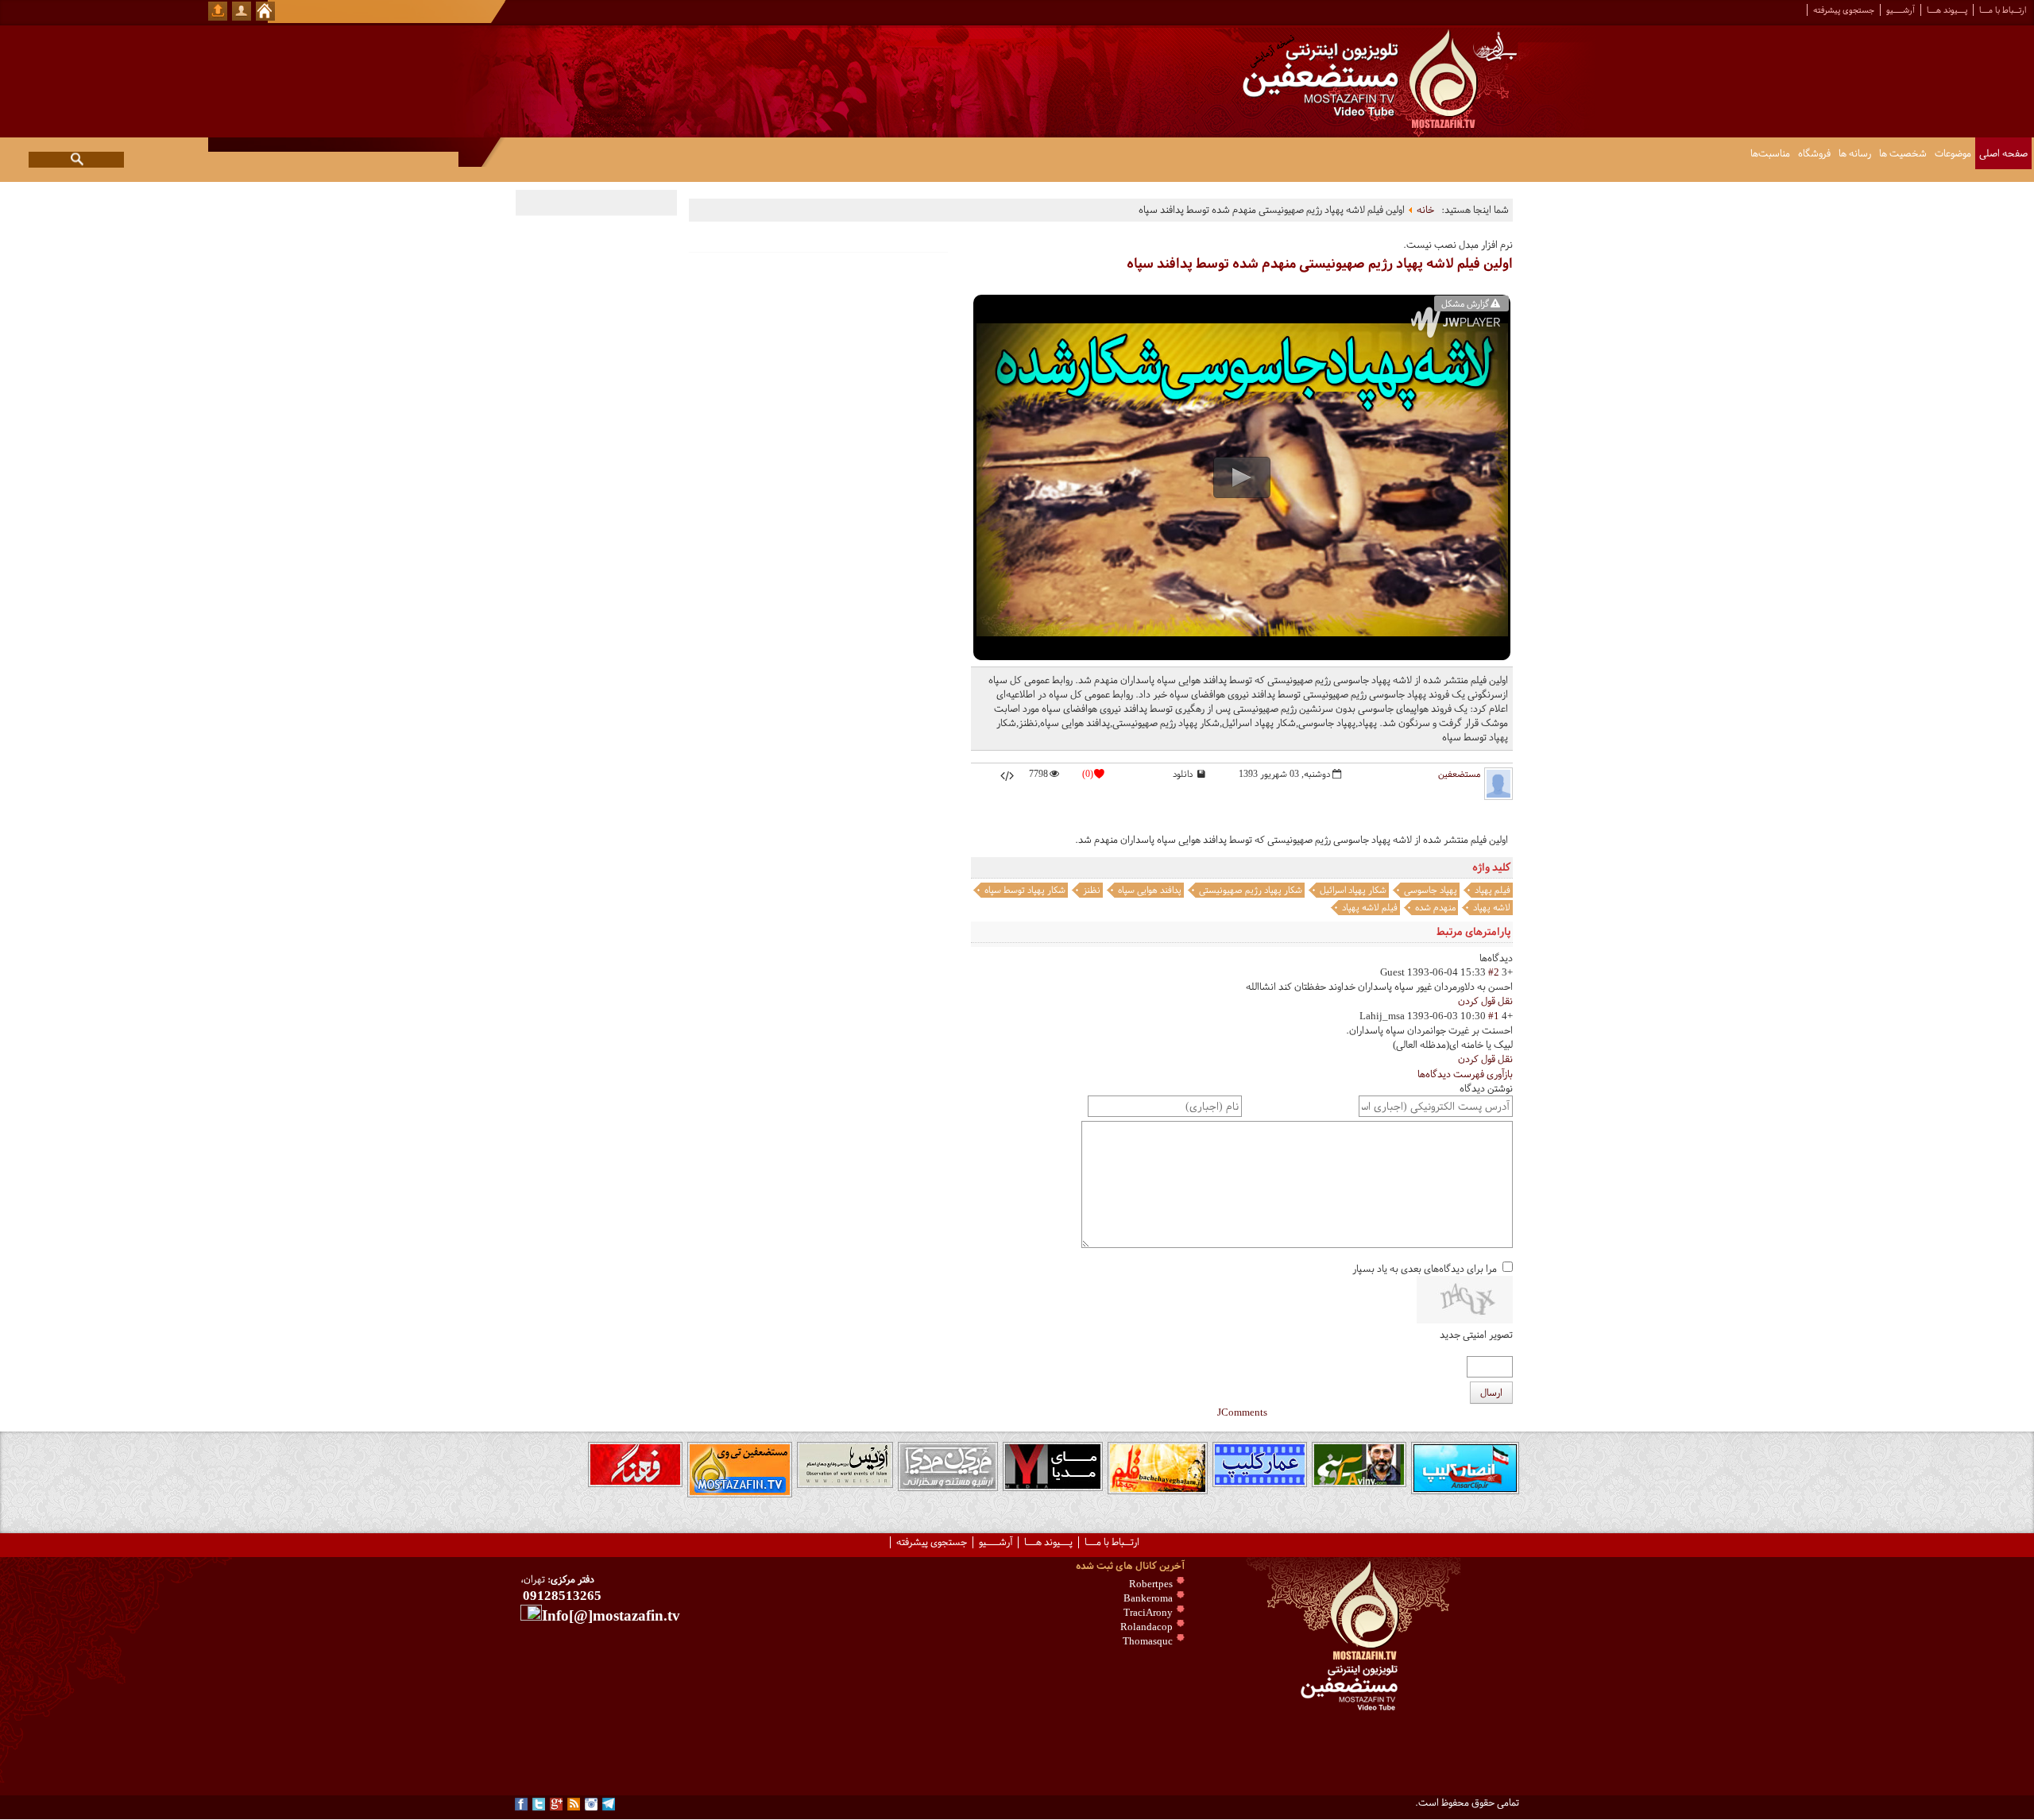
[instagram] (591, 1804)
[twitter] (539, 1804)
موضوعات (1953, 153)
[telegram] (609, 1804)
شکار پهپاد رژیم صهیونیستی (1251, 890)
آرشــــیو (1901, 10)
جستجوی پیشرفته (1844, 10)
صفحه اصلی (2003, 153)
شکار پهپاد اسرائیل (1353, 890)
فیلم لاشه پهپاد (1370, 907)
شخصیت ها (1903, 153)
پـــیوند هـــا (1947, 10)
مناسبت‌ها (1770, 153)
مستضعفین (1459, 774)
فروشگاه (1814, 153)
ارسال (1491, 1393)
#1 (1494, 1016)
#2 (1494, 972)
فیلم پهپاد (1493, 890)
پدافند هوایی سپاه (1150, 890)
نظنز (1092, 890)
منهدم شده (1435, 907)
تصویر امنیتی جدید (1476, 1335)
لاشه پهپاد (1492, 907)
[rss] (574, 1804)
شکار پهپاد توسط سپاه (1025, 890)
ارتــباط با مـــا (2003, 10)
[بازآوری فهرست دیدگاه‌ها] (1476, 958)
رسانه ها (1855, 153)
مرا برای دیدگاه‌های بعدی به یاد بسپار (1425, 1269)
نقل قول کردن (1485, 1001)
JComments (1242, 1412)
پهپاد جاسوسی (1431, 890)
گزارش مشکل (1465, 303)
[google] (556, 1804)
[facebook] (521, 1804)
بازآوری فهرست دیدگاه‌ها (1465, 1074)
